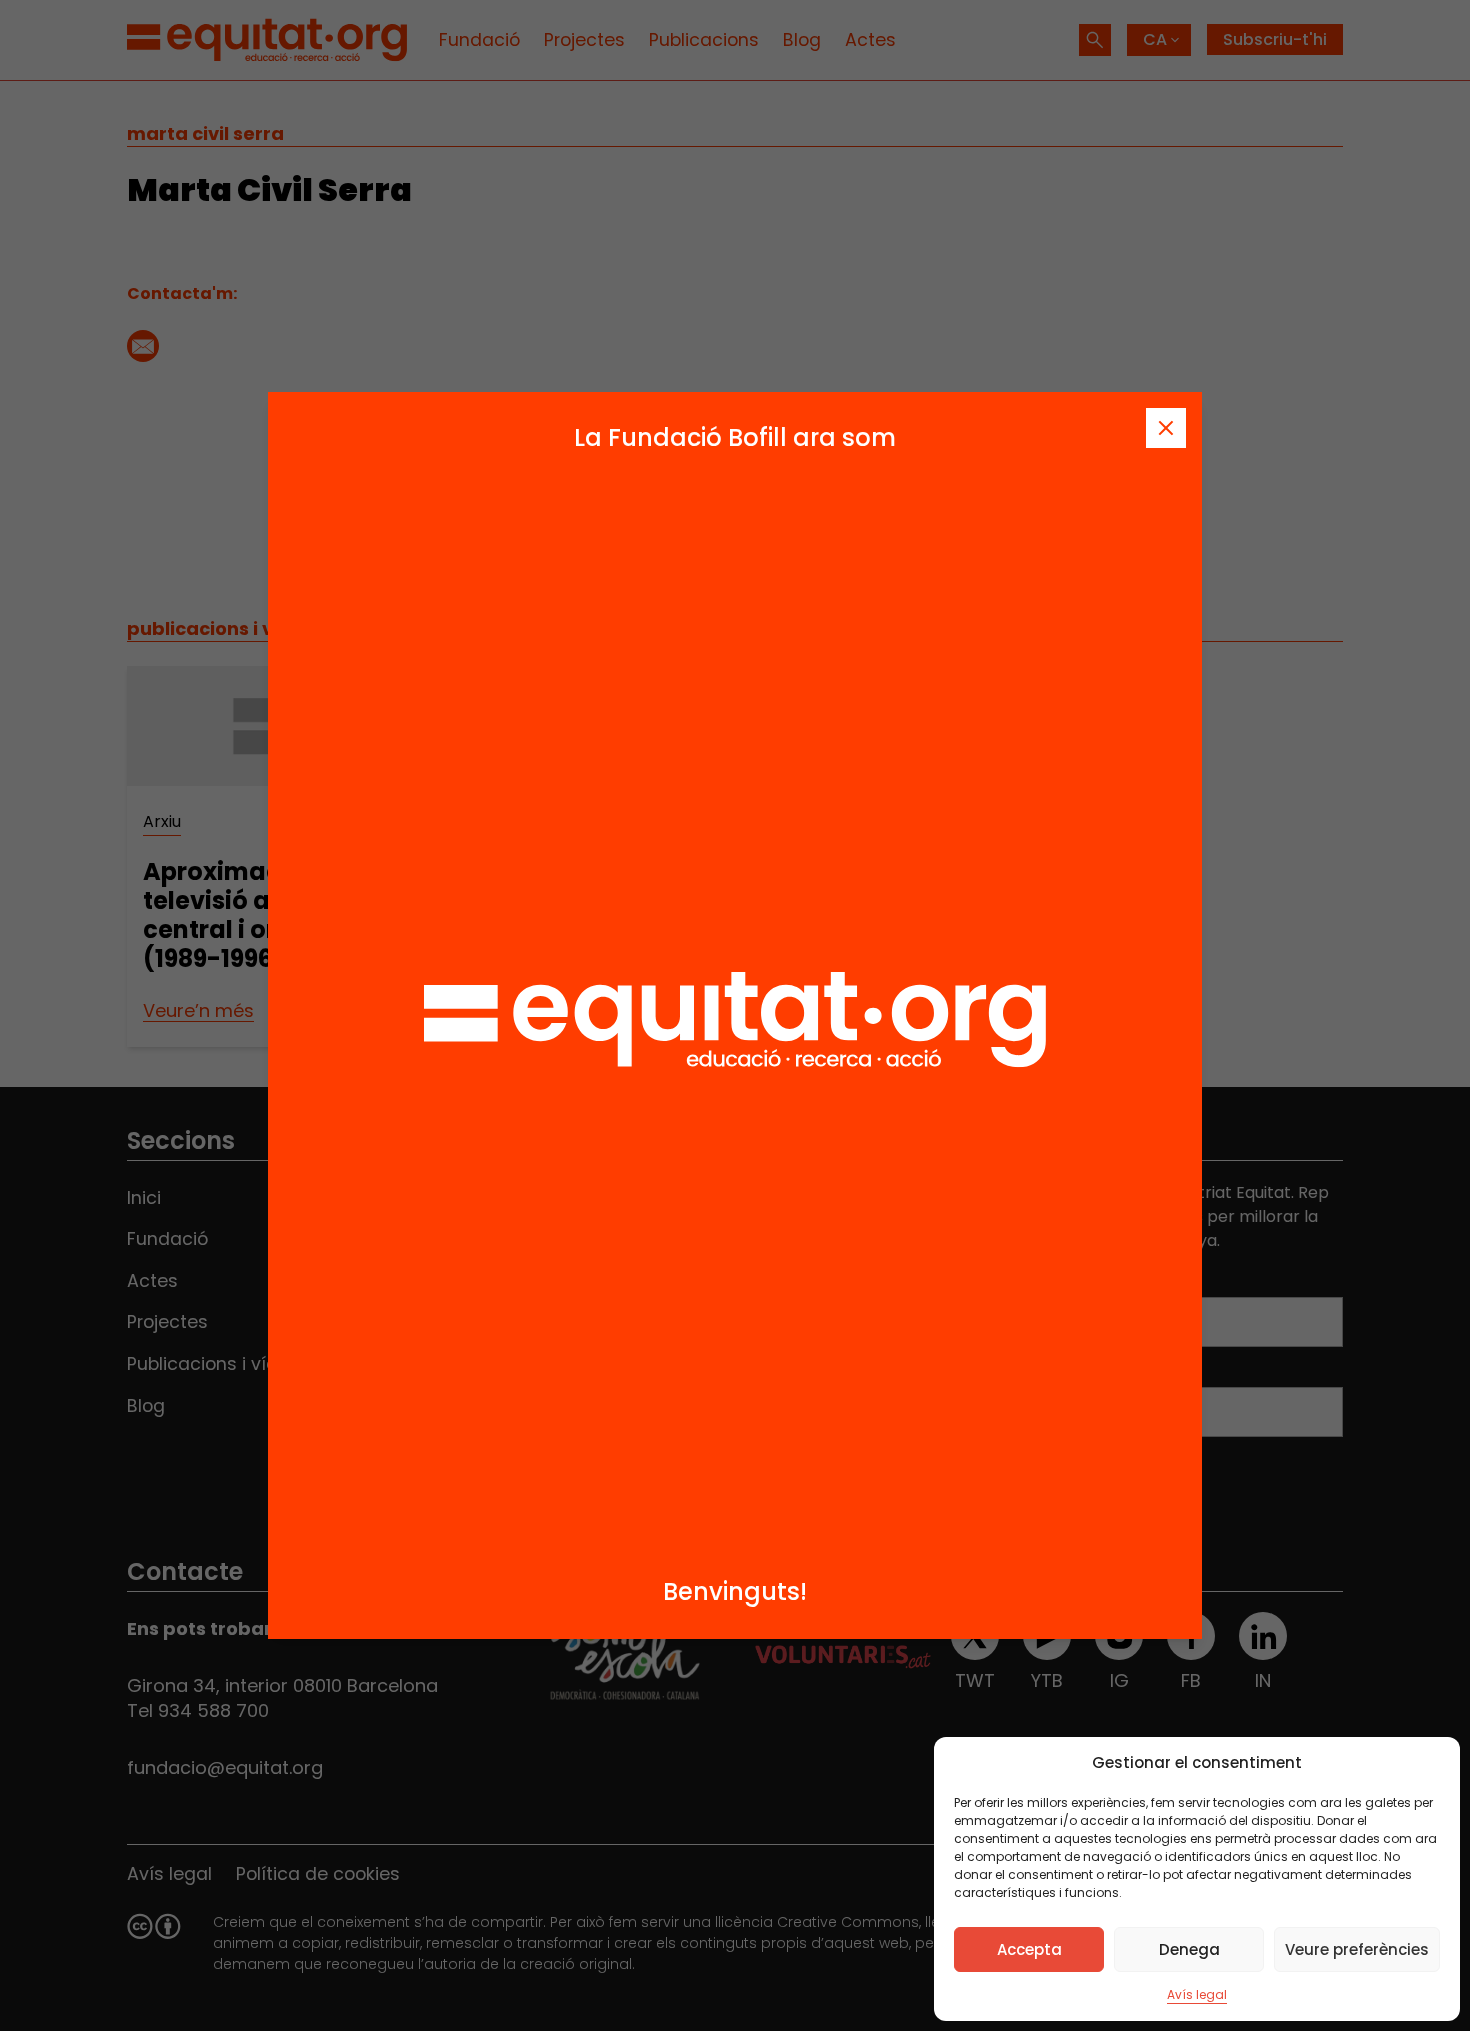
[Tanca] (1166, 428)
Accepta (1029, 1949)
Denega (1189, 1949)
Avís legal (1197, 1994)
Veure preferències (1357, 1949)
